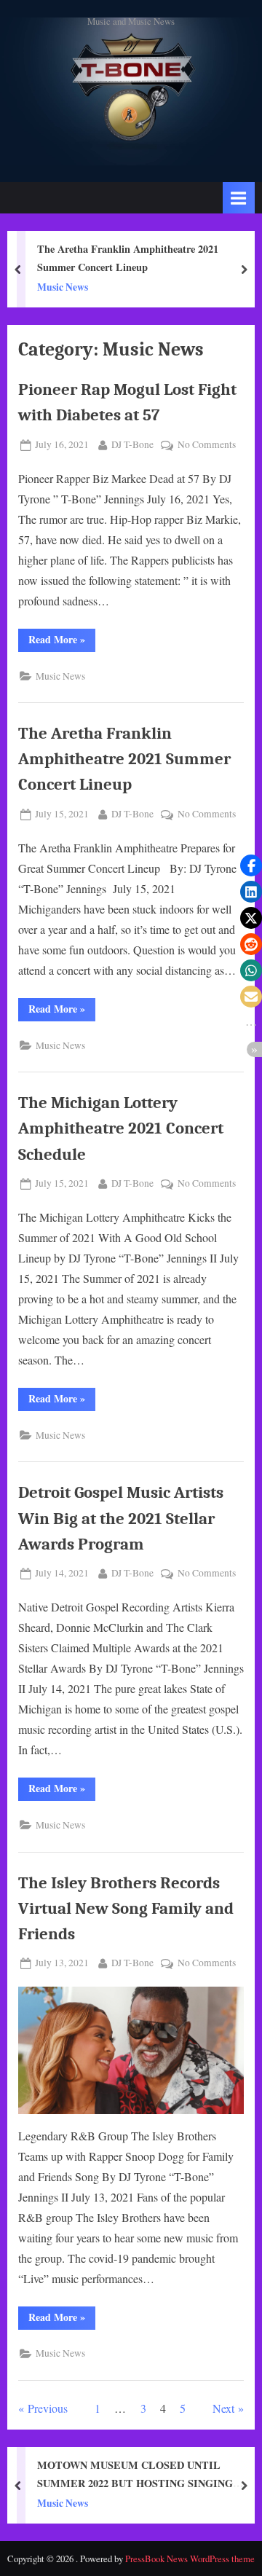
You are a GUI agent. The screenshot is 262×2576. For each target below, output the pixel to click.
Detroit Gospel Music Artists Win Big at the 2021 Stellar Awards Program (121, 1518)
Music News (63, 287)
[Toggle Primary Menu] (239, 198)
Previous (48, 2408)
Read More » (62, 641)
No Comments (207, 445)
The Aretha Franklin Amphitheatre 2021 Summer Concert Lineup (128, 258)
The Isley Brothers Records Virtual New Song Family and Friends (126, 1908)
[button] (251, 865)
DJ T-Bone (132, 444)
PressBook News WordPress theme (190, 2559)
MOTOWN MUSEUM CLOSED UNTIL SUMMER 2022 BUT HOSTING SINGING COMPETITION (135, 2475)
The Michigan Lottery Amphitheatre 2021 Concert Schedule (121, 1128)
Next (223, 2408)
